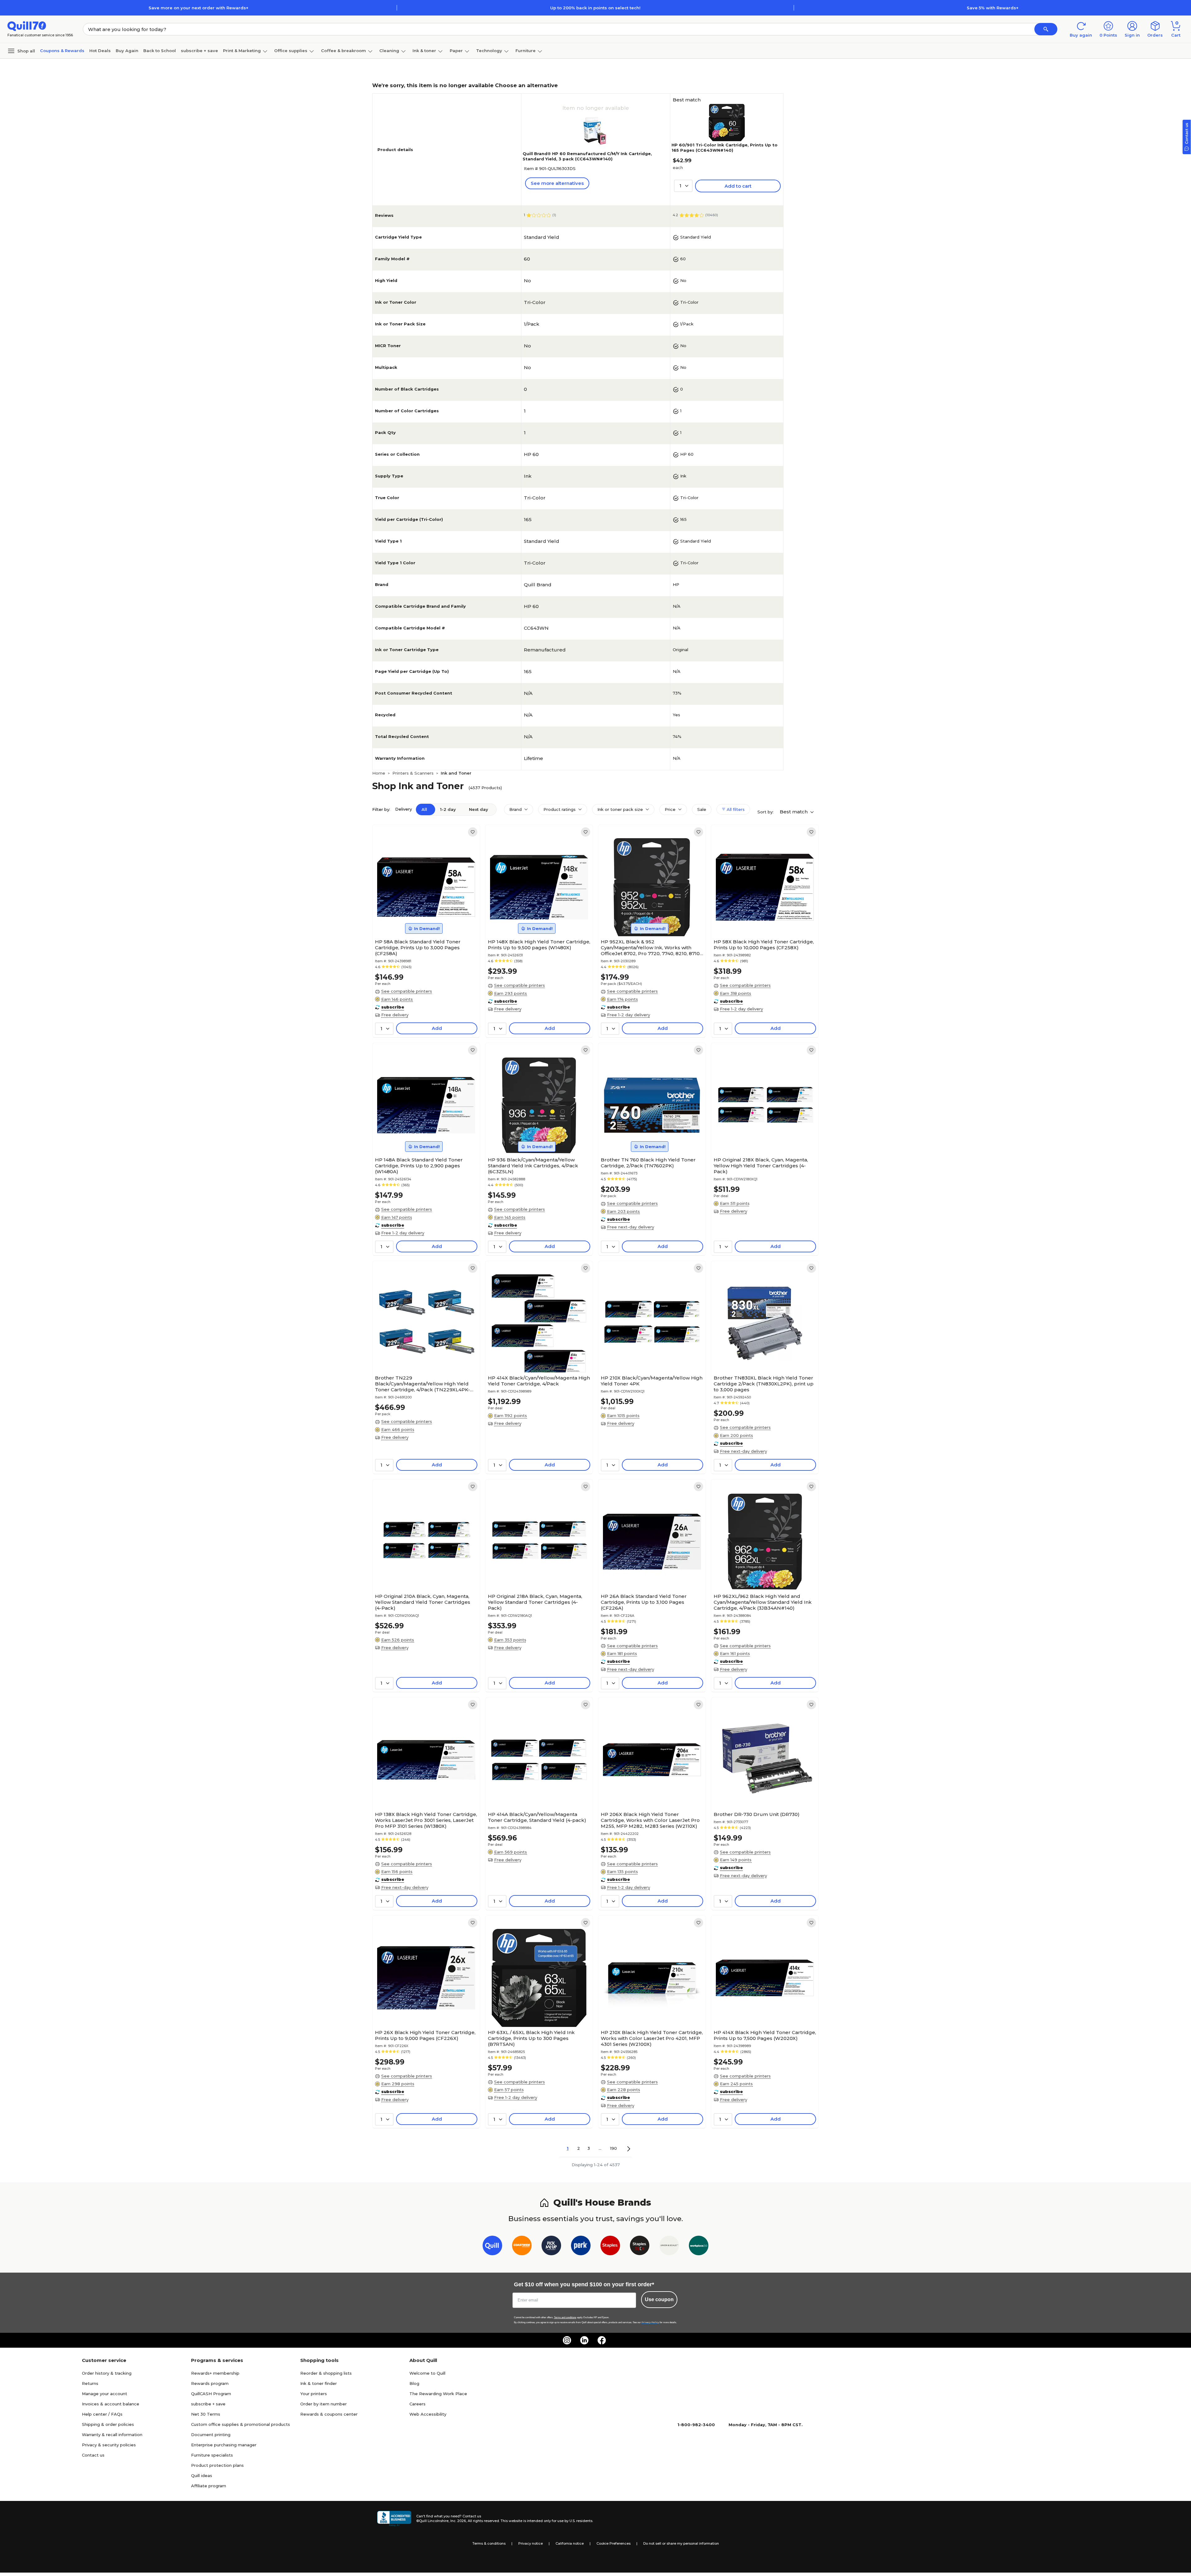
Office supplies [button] (291, 51)
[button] (1046, 29)
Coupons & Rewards (62, 51)
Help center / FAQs (102, 2414)
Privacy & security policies (109, 2445)
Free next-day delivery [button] (631, 1227)
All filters (735, 809)
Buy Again (127, 51)
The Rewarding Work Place (438, 2394)
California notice (570, 2543)
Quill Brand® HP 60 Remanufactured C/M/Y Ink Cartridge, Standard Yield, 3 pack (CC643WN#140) (587, 156)
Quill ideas (202, 2475)
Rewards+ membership (215, 2373)
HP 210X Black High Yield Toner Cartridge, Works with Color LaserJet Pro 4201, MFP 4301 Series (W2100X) (652, 2038)
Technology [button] (489, 51)
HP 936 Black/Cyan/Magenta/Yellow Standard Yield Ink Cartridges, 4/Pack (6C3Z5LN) (533, 1166)
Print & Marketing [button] (242, 51)
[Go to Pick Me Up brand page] (551, 2247)
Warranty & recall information (112, 2435)
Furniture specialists (212, 2455)
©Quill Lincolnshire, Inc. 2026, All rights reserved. (458, 2521)
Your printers (314, 2394)
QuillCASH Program (211, 2394)
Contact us (93, 2455)
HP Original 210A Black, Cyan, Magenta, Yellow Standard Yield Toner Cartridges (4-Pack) (423, 1602)
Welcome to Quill (427, 2373)
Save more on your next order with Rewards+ (198, 8)
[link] (473, 832)
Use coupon (659, 2299)
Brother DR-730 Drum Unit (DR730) (757, 1814)
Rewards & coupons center (329, 2414)
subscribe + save (199, 51)
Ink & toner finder (319, 2383)
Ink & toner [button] (424, 51)
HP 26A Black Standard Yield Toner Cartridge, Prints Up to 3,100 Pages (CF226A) (644, 1602)
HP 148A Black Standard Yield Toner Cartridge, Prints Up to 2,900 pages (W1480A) (419, 1166)
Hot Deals (100, 51)
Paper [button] (456, 51)
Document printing (211, 2435)
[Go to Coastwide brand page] (522, 2247)
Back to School (160, 51)
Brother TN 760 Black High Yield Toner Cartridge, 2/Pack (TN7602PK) (648, 1163)
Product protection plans (217, 2465)
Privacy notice (531, 2543)
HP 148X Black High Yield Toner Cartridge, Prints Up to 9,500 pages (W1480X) (539, 945)
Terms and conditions (565, 2317)
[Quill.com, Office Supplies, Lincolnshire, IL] (394, 2519)
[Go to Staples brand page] (610, 2247)
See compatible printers (407, 991)
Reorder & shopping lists (326, 2373)
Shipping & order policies (108, 2424)
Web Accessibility (428, 2414)
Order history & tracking (107, 2373)
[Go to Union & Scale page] (669, 2247)
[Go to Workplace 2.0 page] (699, 2247)
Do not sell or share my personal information (681, 2543)
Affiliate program (209, 2486)
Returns (90, 2383)
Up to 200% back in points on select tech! (595, 8)
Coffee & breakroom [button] (343, 51)
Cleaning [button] (389, 51)
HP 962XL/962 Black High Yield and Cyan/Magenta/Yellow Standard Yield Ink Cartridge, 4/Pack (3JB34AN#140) (763, 1602)
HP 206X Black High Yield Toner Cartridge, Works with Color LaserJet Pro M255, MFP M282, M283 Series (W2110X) (650, 1820)
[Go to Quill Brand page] (492, 2247)
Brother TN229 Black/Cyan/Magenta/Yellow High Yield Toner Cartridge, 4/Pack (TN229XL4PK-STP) (422, 1384)
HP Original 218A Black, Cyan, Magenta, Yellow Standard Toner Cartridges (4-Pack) (535, 1602)
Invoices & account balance (111, 2404)
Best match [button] (794, 812)
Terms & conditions (489, 2543)
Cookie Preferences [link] (613, 2543)
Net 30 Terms (206, 2414)
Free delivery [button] (395, 1015)
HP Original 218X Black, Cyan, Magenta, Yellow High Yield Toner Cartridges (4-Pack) (761, 1166)
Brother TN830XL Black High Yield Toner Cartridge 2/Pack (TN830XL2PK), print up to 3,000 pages (764, 1384)
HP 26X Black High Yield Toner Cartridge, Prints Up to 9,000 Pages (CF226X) (425, 2035)
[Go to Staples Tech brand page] (640, 2247)
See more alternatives (557, 183)
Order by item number (323, 2404)
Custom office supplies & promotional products (241, 2424)
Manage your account (105, 2394)
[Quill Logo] (27, 26)
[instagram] (567, 2340)
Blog (414, 2383)
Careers (417, 2404)
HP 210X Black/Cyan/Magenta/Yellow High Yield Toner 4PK (652, 1381)
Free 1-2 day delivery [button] (629, 1015)
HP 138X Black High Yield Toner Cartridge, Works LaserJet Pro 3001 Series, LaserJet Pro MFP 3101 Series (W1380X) (426, 1820)
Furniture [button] (526, 51)
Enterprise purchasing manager (224, 2445)
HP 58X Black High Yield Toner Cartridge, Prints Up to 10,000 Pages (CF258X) (764, 945)
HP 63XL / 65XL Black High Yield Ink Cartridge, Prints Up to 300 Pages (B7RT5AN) (531, 2038)
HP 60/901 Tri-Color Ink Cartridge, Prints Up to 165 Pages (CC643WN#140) (725, 148)
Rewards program (210, 2383)
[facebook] (602, 2340)
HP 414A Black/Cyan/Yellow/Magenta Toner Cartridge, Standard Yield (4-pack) (537, 1817)
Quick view (424, 917)
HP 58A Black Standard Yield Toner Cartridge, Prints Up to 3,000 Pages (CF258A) (418, 948)
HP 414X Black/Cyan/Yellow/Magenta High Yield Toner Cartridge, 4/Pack (539, 1381)
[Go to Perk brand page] (581, 2247)
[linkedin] (584, 2340)
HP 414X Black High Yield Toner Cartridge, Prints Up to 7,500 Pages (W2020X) (765, 2035)
